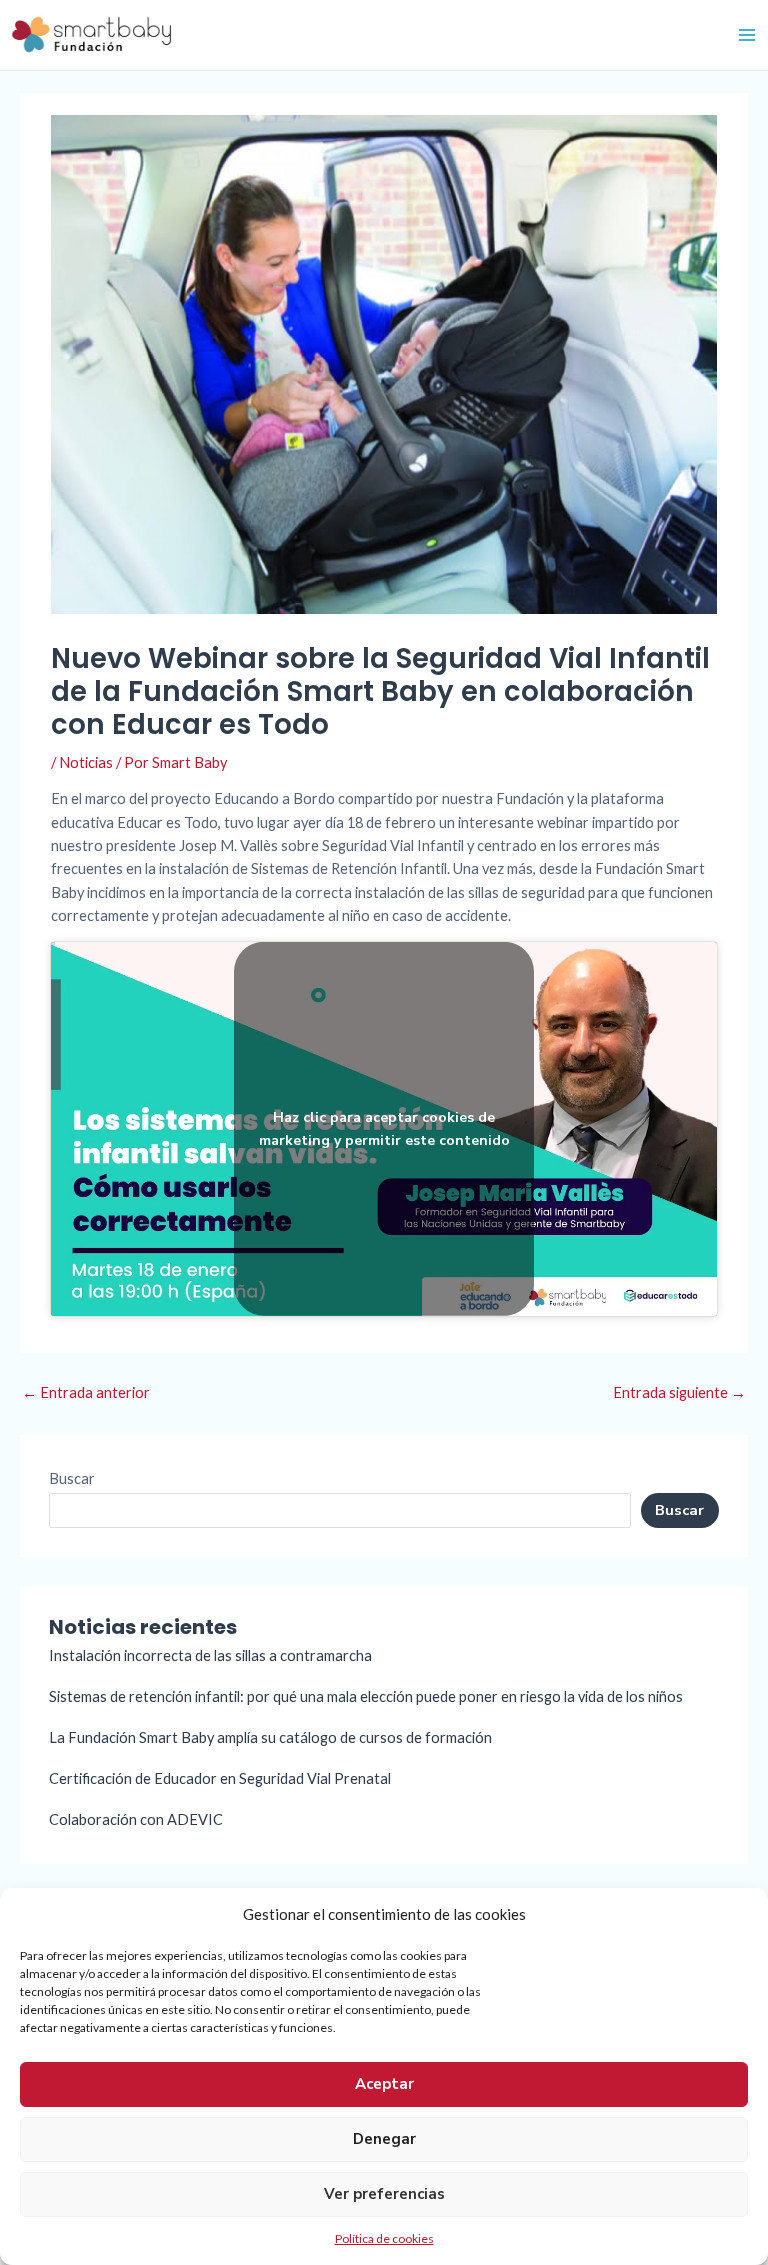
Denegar (384, 2139)
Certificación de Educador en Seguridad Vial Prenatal (220, 1778)
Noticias (86, 762)
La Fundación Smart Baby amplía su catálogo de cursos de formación (270, 1737)
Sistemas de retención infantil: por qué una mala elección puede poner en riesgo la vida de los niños (366, 1696)
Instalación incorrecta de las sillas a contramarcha (210, 1655)
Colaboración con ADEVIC (136, 1819)
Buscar (72, 1478)
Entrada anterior (86, 1392)
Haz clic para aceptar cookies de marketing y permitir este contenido (384, 1129)
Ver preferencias (384, 2194)
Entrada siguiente (679, 1392)
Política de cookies (384, 2238)
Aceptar (384, 2084)
